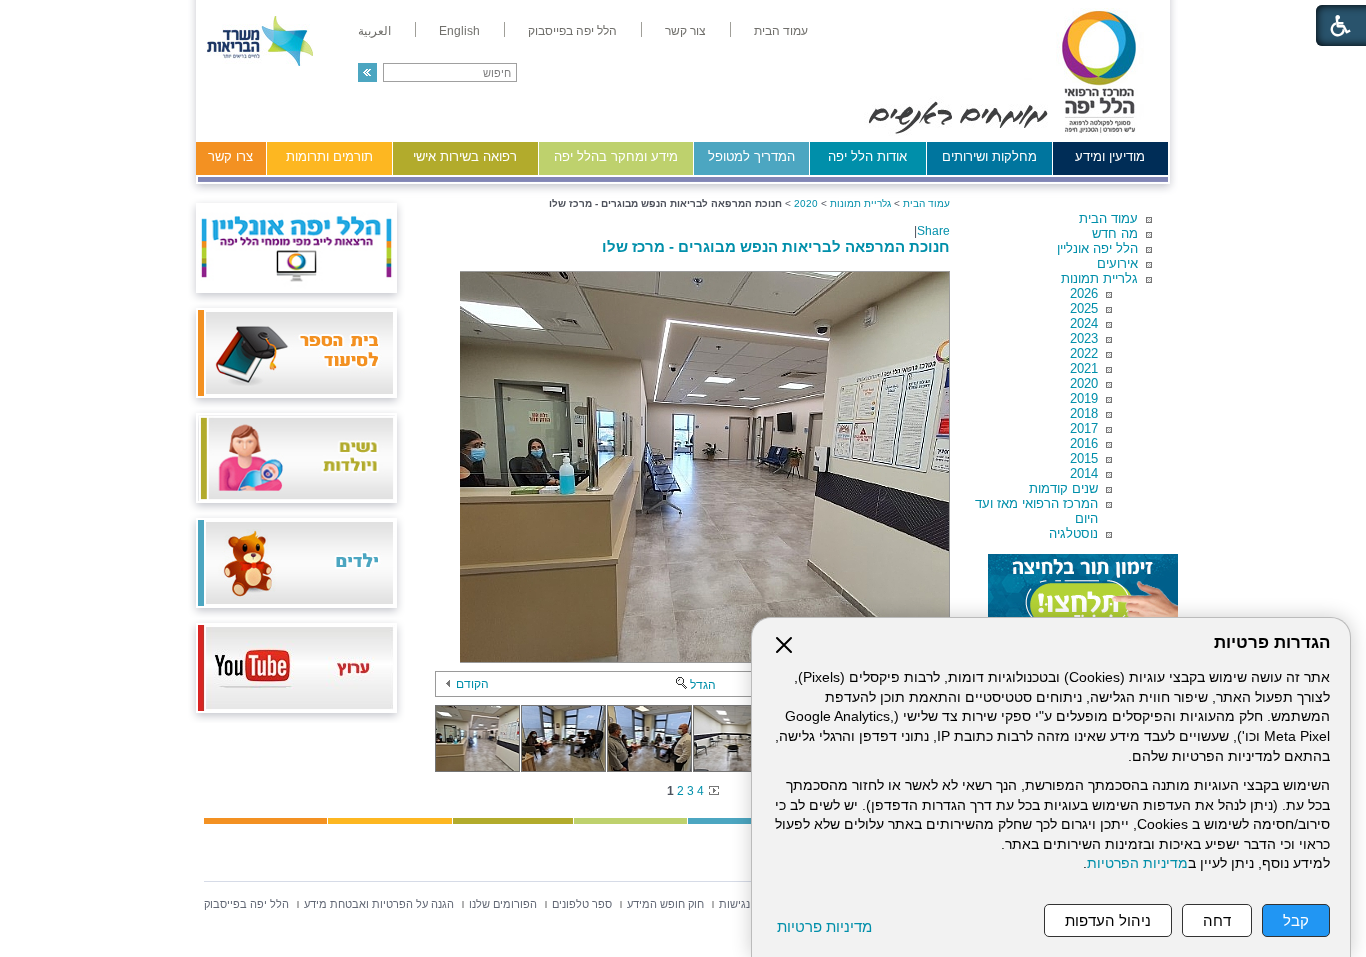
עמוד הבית (1108, 218)
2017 (1084, 428)
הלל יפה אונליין (1097, 248)
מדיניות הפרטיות (1137, 863)
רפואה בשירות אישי (465, 156)
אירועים (1117, 263)
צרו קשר (230, 156)
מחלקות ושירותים (989, 156)
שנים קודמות (1063, 488)
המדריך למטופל (751, 156)
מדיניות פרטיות (824, 926)
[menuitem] (781, 31)
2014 (1084, 473)
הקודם (472, 684)
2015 (1084, 458)
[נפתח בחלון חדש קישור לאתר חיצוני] (1083, 594)
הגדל (703, 685)
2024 (1084, 323)
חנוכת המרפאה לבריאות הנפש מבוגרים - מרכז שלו (776, 246)
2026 (1084, 293)
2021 (1084, 368)
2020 (1084, 383)
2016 (1084, 443)
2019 (1084, 398)
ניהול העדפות (1108, 920)
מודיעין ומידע (1110, 156)
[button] (367, 72)
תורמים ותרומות (329, 156)
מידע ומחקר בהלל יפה (616, 156)
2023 (1084, 338)
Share (933, 231)
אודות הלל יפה (867, 156)
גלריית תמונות (1099, 278)
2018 (1084, 413)
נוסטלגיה (1073, 533)
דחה (1217, 920)
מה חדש (1115, 233)
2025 (1084, 308)
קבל (1296, 920)
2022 (1084, 353)
